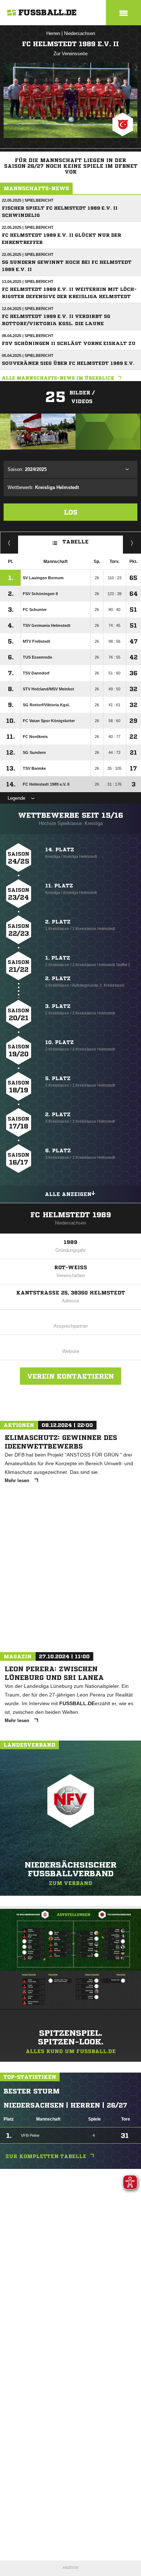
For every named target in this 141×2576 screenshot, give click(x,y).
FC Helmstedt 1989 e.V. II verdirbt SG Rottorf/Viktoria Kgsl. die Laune (56, 320)
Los (71, 512)
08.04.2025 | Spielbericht (28, 336)
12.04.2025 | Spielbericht (28, 309)
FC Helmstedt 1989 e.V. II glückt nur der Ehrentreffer (61, 239)
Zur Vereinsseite (70, 54)
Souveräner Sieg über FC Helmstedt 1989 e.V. (68, 363)
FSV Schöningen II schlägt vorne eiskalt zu (69, 343)
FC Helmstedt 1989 (71, 1215)
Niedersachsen (80, 33)
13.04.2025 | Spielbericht (28, 281)
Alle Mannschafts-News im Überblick (58, 378)
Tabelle (76, 541)
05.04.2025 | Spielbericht (28, 355)
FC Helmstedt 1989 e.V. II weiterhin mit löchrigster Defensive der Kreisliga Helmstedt (69, 293)
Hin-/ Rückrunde (132, 543)
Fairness (9, 543)
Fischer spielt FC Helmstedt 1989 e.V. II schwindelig (60, 212)
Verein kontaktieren (70, 1376)
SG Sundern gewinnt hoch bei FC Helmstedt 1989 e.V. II (67, 266)
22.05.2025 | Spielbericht (28, 200)
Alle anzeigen (68, 1194)
